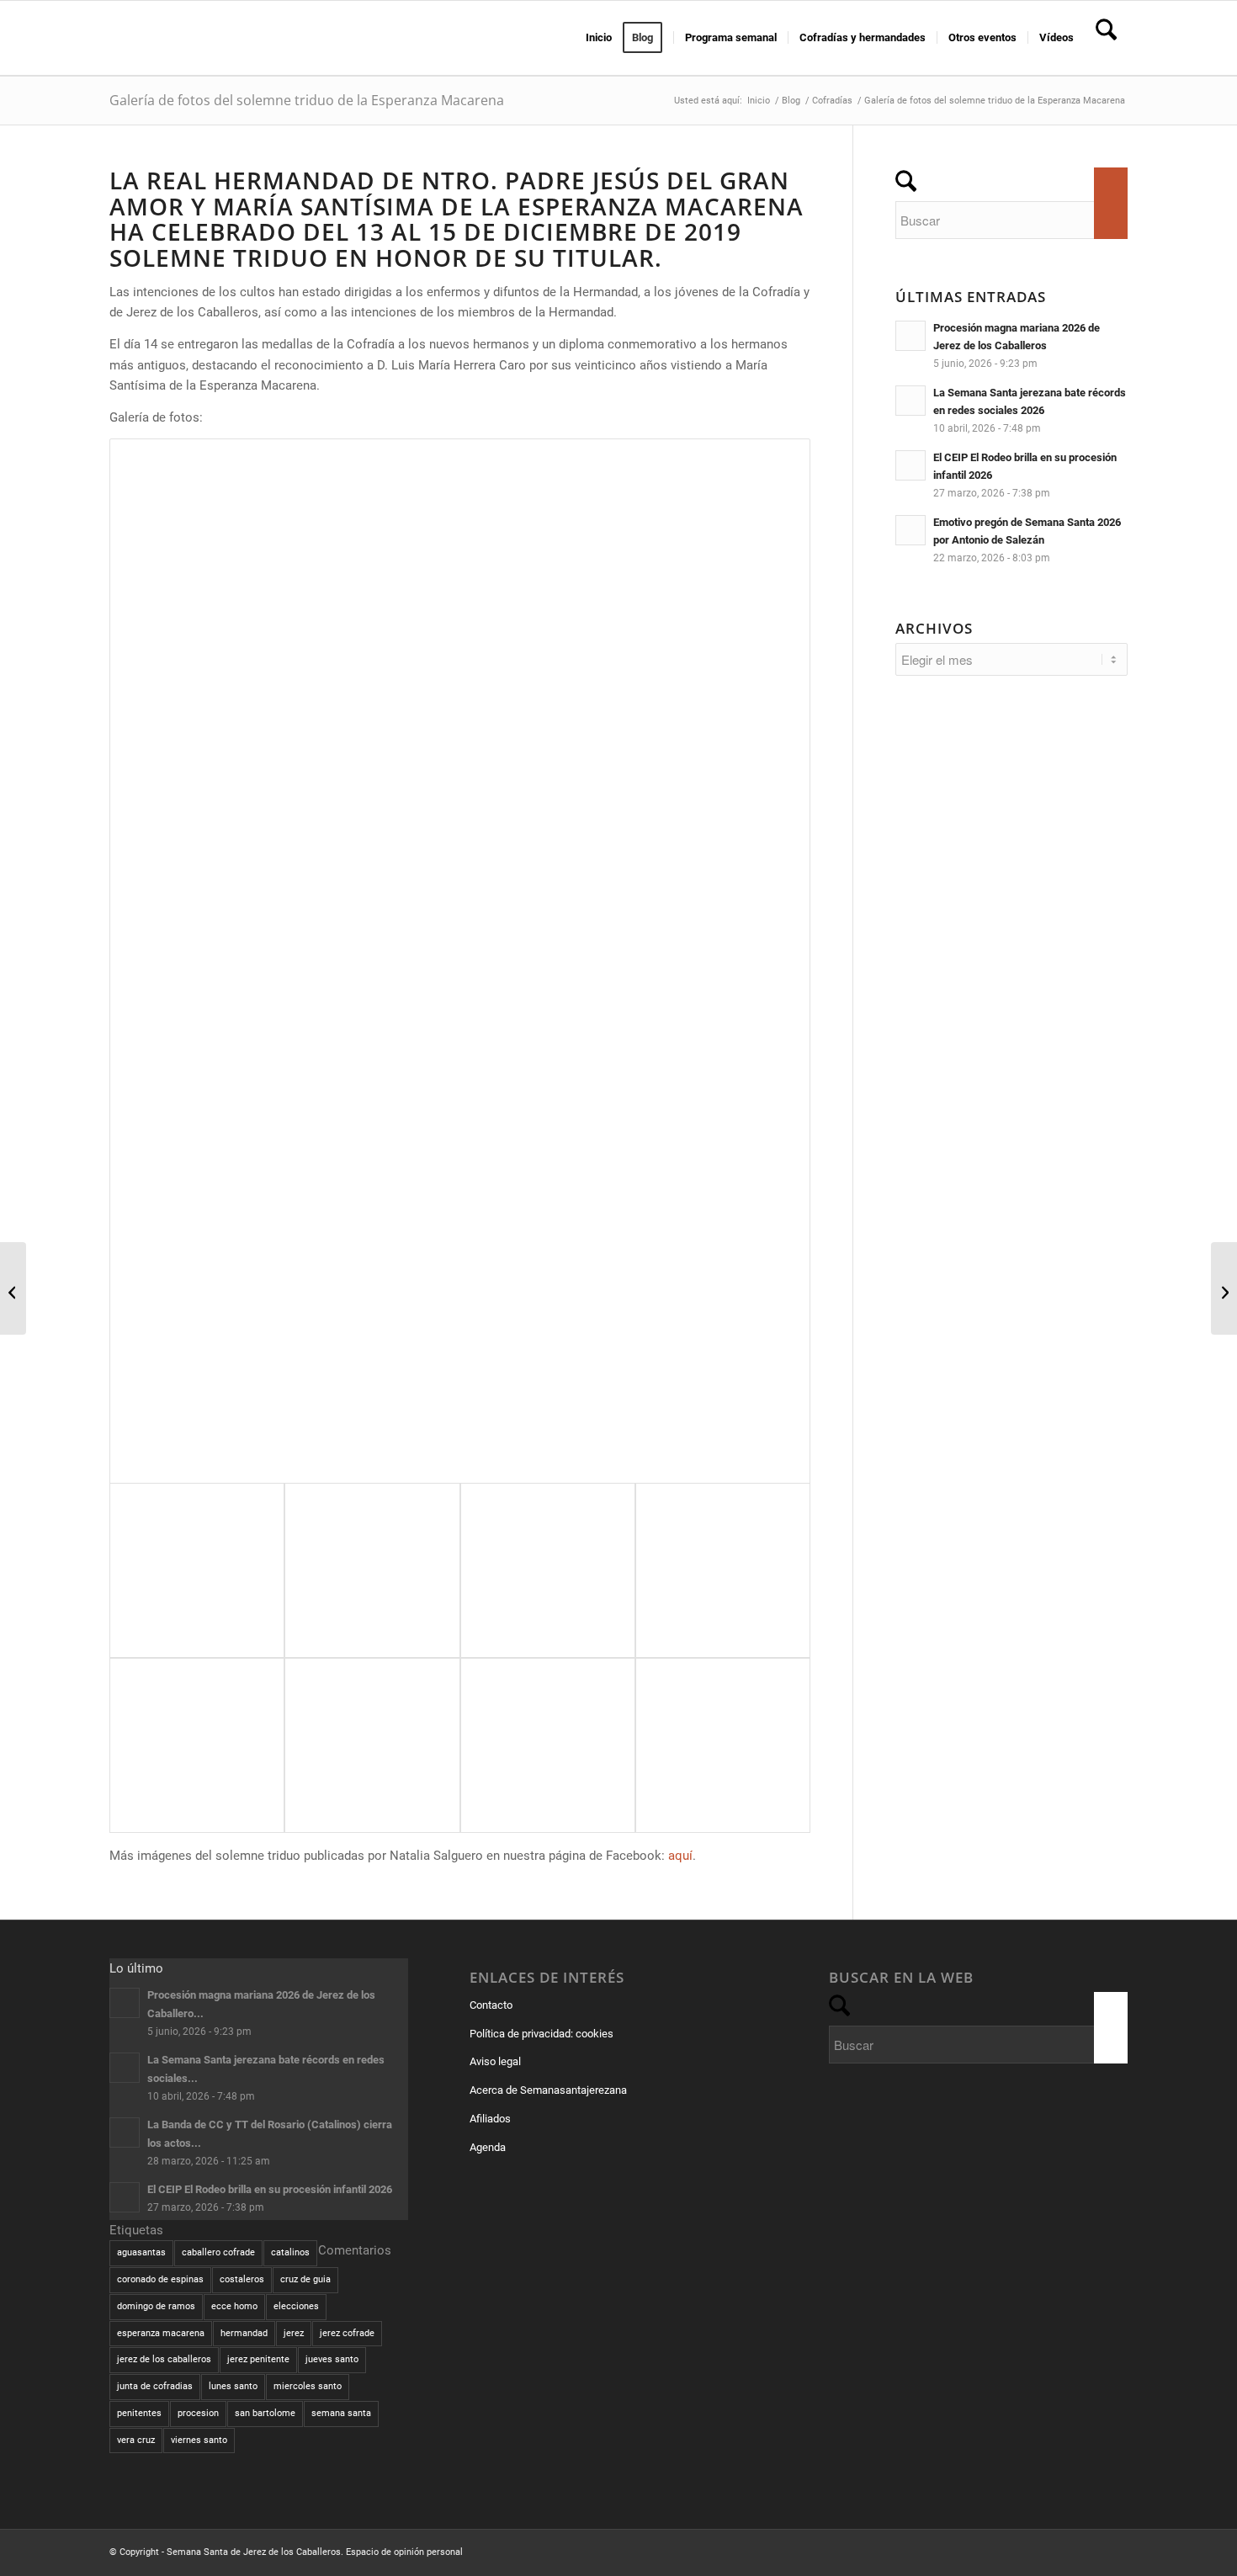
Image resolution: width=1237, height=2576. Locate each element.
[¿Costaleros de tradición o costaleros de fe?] (13, 1288)
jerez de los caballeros (164, 2359)
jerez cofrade (347, 2333)
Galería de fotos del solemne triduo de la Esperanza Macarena (307, 100)
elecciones (296, 2306)
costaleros (242, 2279)
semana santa (341, 2413)
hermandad (244, 2333)
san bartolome (265, 2413)
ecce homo (234, 2306)
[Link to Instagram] (1090, 2551)
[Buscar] (1106, 38)
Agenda (488, 2147)
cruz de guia (305, 2279)
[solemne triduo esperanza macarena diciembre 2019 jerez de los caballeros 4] (372, 1745)
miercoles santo (308, 2386)
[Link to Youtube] (1115, 2551)
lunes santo (233, 2386)
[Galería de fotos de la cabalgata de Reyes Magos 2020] (1224, 1288)
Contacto (491, 2005)
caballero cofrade (218, 2252)
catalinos (290, 2252)
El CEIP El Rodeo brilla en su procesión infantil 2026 (270, 2189)
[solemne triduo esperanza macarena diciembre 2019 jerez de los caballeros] (460, 961)
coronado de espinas (160, 2279)
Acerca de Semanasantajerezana (548, 2090)
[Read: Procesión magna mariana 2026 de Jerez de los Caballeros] (910, 336)
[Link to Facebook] (1039, 2551)
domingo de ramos (156, 2306)
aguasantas (141, 2252)
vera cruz (136, 2440)
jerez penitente (258, 2359)
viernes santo (199, 2440)
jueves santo (332, 2359)
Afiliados (490, 2119)
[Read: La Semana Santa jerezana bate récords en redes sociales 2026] (910, 401)
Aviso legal (495, 2061)
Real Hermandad (261, 180)
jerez (294, 2333)
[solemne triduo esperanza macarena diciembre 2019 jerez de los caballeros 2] (723, 1745)
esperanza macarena (161, 2333)
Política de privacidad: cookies (542, 2034)
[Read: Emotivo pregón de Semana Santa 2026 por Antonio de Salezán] (910, 530)
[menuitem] (599, 38)
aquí (680, 1856)
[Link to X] (1064, 2551)
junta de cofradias (155, 2386)
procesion (198, 2413)
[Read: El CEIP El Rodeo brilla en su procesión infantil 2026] (910, 465)
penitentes (139, 2413)
